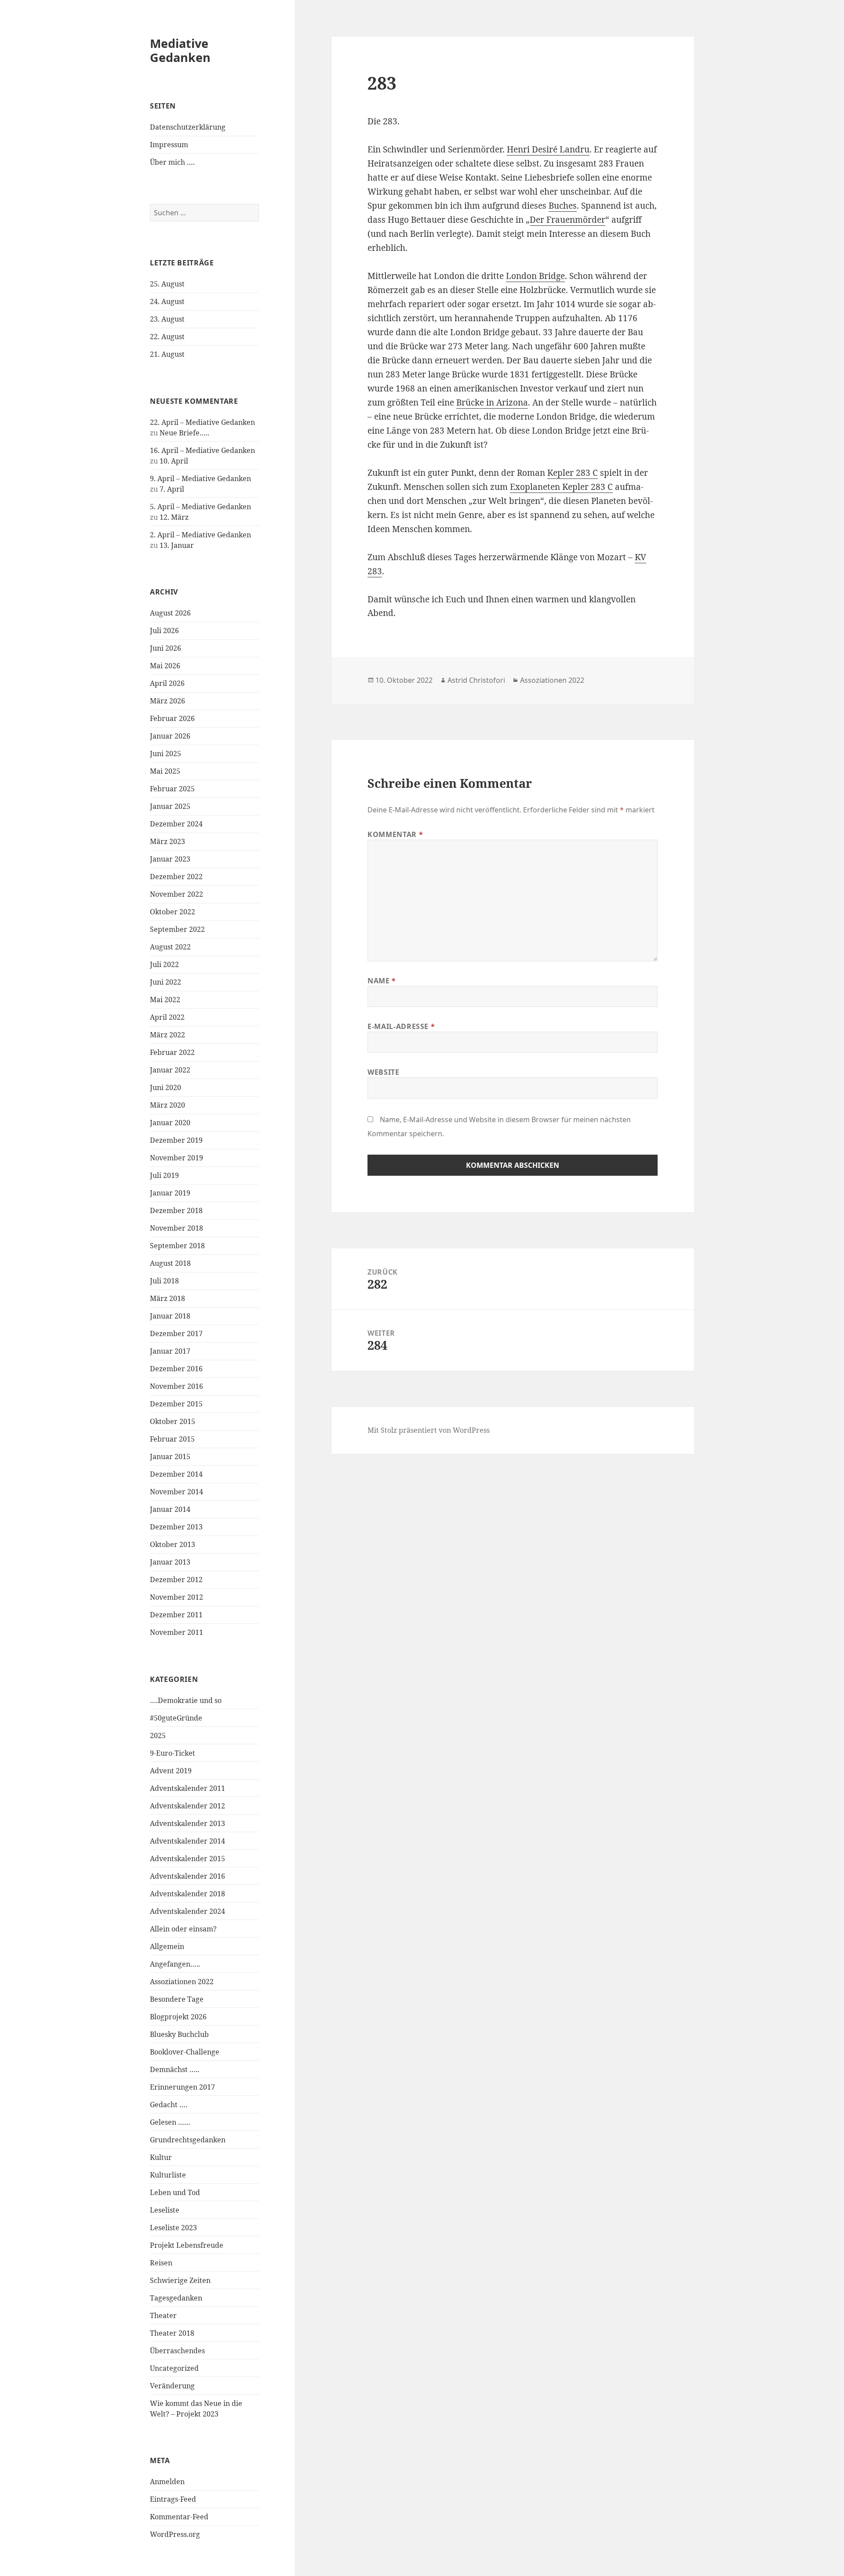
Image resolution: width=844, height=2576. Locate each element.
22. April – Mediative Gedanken (202, 422)
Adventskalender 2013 (187, 1823)
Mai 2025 (165, 771)
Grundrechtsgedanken (188, 2140)
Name (382, 981)
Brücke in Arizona (492, 402)
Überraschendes (177, 2351)
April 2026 (167, 683)
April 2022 (167, 1017)
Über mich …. (172, 162)
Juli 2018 (164, 1281)
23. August (167, 319)
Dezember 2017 (176, 1333)
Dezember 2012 (176, 1580)
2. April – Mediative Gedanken (200, 535)
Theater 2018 (172, 2333)
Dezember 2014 (176, 1474)
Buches (563, 206)
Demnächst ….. (175, 2069)
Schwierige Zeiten (180, 2280)
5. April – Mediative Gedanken (200, 507)
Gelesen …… (170, 2122)
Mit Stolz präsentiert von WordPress (429, 1430)
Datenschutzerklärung (188, 127)
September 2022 (177, 929)
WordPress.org (175, 2534)
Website (383, 1072)
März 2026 (167, 701)
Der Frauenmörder (568, 220)
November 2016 (176, 1386)
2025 (158, 1735)
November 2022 (176, 894)
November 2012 (176, 1597)
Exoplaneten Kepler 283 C (561, 487)
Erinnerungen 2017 (182, 2087)
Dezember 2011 (176, 1615)
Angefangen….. (175, 1964)
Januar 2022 (170, 1070)
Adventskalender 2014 (187, 1841)
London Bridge (535, 276)
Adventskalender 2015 (187, 1859)
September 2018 (177, 1246)
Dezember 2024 (176, 824)
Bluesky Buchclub (179, 2034)
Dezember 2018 (176, 1210)
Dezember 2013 (176, 1527)
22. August (167, 337)
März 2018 (167, 1298)
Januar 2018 (170, 1316)
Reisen (161, 2263)
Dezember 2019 (176, 1140)
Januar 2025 (170, 806)
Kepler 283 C (573, 473)
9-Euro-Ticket (173, 1753)
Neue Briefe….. (184, 433)
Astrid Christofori (476, 680)
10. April (174, 461)
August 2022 (170, 947)
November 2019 (176, 1158)
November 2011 (176, 1632)
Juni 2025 (166, 754)
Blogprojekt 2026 (178, 2017)
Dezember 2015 (176, 1404)
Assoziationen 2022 (182, 1982)
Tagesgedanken (176, 2298)
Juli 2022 (164, 964)
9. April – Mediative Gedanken (200, 478)
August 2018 (170, 1263)
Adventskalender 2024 (187, 1911)
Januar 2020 (170, 1123)
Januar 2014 (170, 1509)
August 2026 (170, 613)
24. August (167, 301)
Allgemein (167, 1946)
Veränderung (172, 2386)
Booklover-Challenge (185, 2052)
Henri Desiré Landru (548, 149)
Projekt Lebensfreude (187, 2245)
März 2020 (167, 1105)
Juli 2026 (164, 630)
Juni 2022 (166, 982)
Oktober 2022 (173, 912)
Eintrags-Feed (173, 2499)
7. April (172, 489)
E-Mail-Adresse (401, 1026)
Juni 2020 (166, 1087)
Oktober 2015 (173, 1421)
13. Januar (177, 545)
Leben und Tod (175, 2192)
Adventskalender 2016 (187, 1876)
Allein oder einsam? (183, 1929)
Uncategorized (174, 2368)
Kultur (161, 2157)
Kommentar (395, 834)
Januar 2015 (170, 1456)
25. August (167, 284)
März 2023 (167, 841)
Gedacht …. (169, 2105)
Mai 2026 (165, 666)
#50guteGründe (176, 1718)
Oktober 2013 (173, 1544)
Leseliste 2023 (173, 2228)
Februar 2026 (172, 718)
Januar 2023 (170, 859)
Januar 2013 (170, 1562)
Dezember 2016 (176, 1369)
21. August (167, 354)
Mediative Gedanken (180, 50)
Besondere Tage (177, 1999)
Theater (163, 2315)
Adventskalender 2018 (187, 1894)
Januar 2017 (170, 1351)
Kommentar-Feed (179, 2517)
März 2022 (167, 1035)
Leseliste (165, 2210)
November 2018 (176, 1228)
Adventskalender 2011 (187, 1788)
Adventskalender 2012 (187, 1806)
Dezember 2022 (176, 877)
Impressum (169, 145)
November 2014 (176, 1492)
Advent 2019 (171, 1771)
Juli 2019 (164, 1175)
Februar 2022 (172, 1052)
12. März (174, 517)
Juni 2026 (166, 648)
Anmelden (167, 2482)
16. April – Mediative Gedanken (202, 450)
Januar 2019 (170, 1193)
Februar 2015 (172, 1439)
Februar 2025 (172, 789)
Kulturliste (168, 2175)
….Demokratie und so (186, 1700)
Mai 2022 (165, 1000)
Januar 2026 (170, 736)
